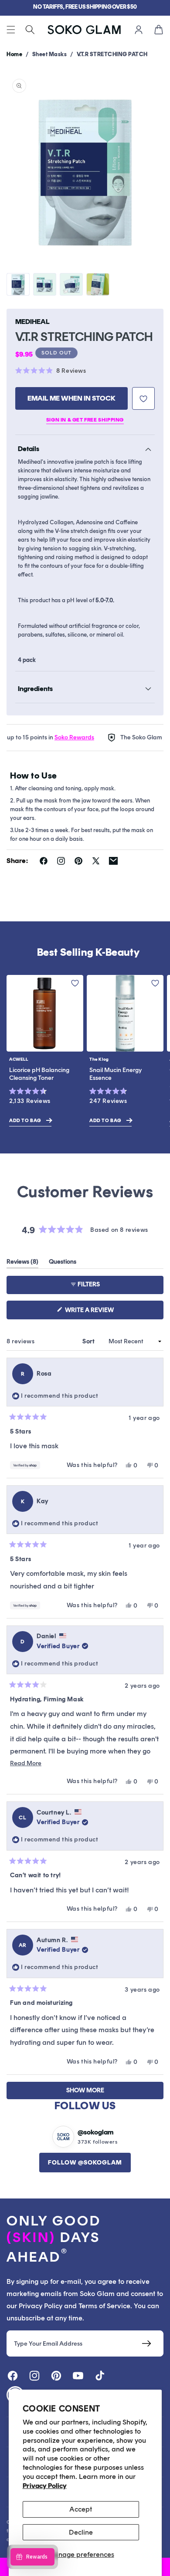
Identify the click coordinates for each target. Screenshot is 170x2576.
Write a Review (104, 1313)
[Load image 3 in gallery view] (71, 285)
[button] (11, 30)
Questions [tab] (63, 1263)
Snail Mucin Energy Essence (116, 1074)
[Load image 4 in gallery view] (98, 285)
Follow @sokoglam (85, 2163)
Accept (81, 2509)
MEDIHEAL (32, 322)
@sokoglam (95, 2132)
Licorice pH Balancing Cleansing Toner (39, 1074)
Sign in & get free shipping (85, 420)
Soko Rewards (60, 737)
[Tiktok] (100, 2376)
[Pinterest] (56, 2376)
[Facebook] (13, 2376)
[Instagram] (34, 2376)
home (14, 54)
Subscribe (146, 2343)
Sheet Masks (50, 54)
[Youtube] (78, 2376)
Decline (81, 2532)
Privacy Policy (45, 2486)
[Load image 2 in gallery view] (45, 285)
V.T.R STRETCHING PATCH (112, 54)
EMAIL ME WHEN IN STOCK (71, 398)
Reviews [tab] (22, 1263)
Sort (89, 1341)
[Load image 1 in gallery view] (18, 285)
